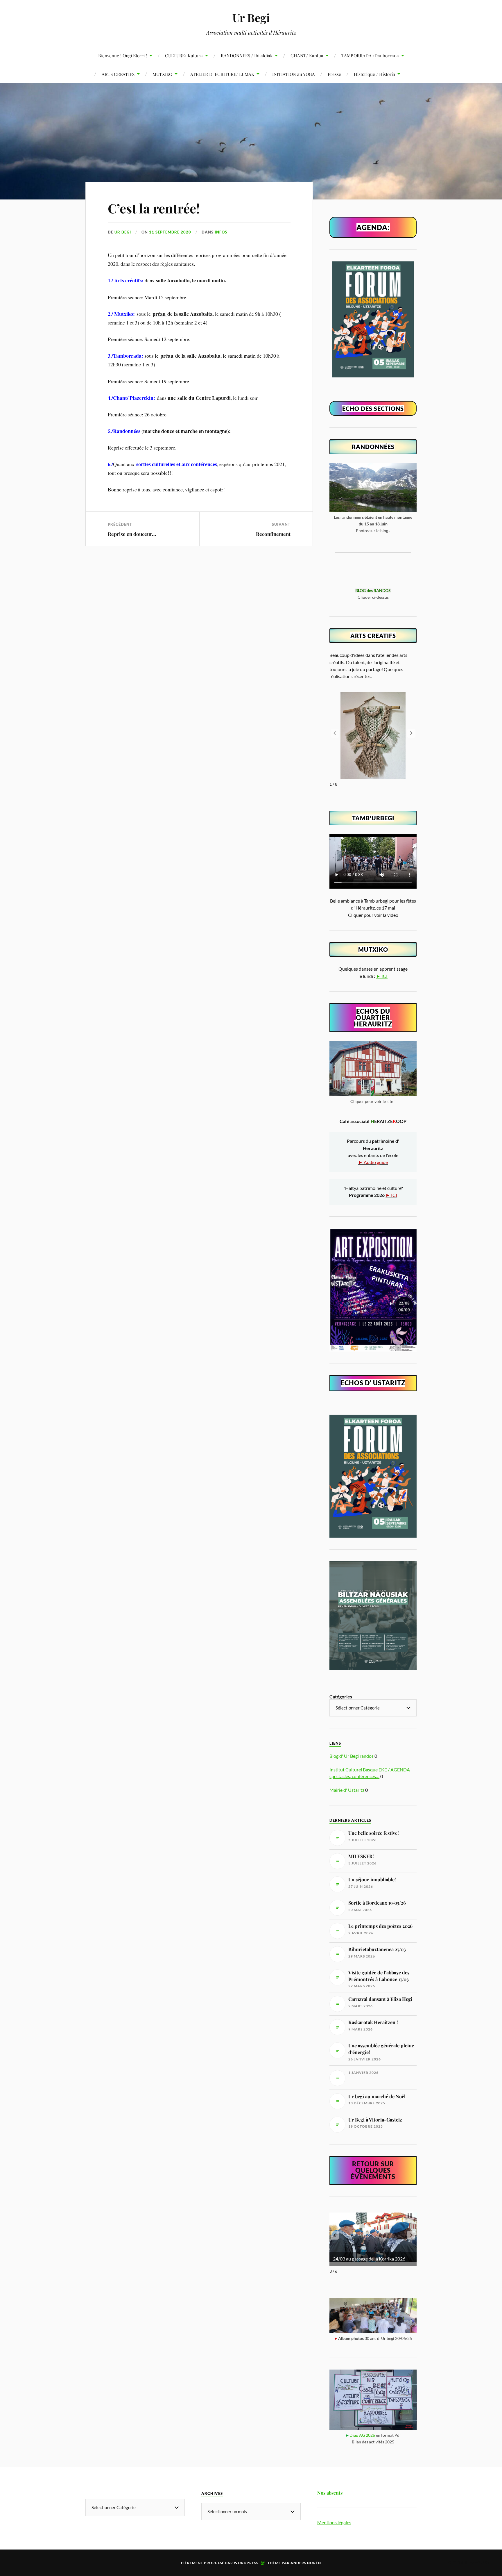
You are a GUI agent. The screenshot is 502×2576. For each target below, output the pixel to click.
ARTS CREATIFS (118, 74)
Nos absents (330, 2493)
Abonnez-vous (469, 2562)
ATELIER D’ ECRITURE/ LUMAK (222, 74)
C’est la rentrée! (154, 208)
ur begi (123, 232)
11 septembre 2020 (170, 232)
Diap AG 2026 (363, 2435)
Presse (334, 74)
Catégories (341, 1697)
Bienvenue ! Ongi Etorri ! (123, 55)
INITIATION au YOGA (294, 74)
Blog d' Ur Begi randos (352, 1756)
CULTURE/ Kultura (184, 55)
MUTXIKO (162, 74)
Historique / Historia (374, 74)
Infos (221, 232)
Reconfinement (273, 534)
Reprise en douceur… (132, 534)
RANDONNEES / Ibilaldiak (247, 55)
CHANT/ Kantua (307, 55)
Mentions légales (334, 2522)
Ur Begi (251, 18)
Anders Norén (306, 2563)
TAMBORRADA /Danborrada (370, 55)
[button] (411, 733)
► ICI (382, 976)
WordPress (246, 2563)
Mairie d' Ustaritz (347, 1790)
